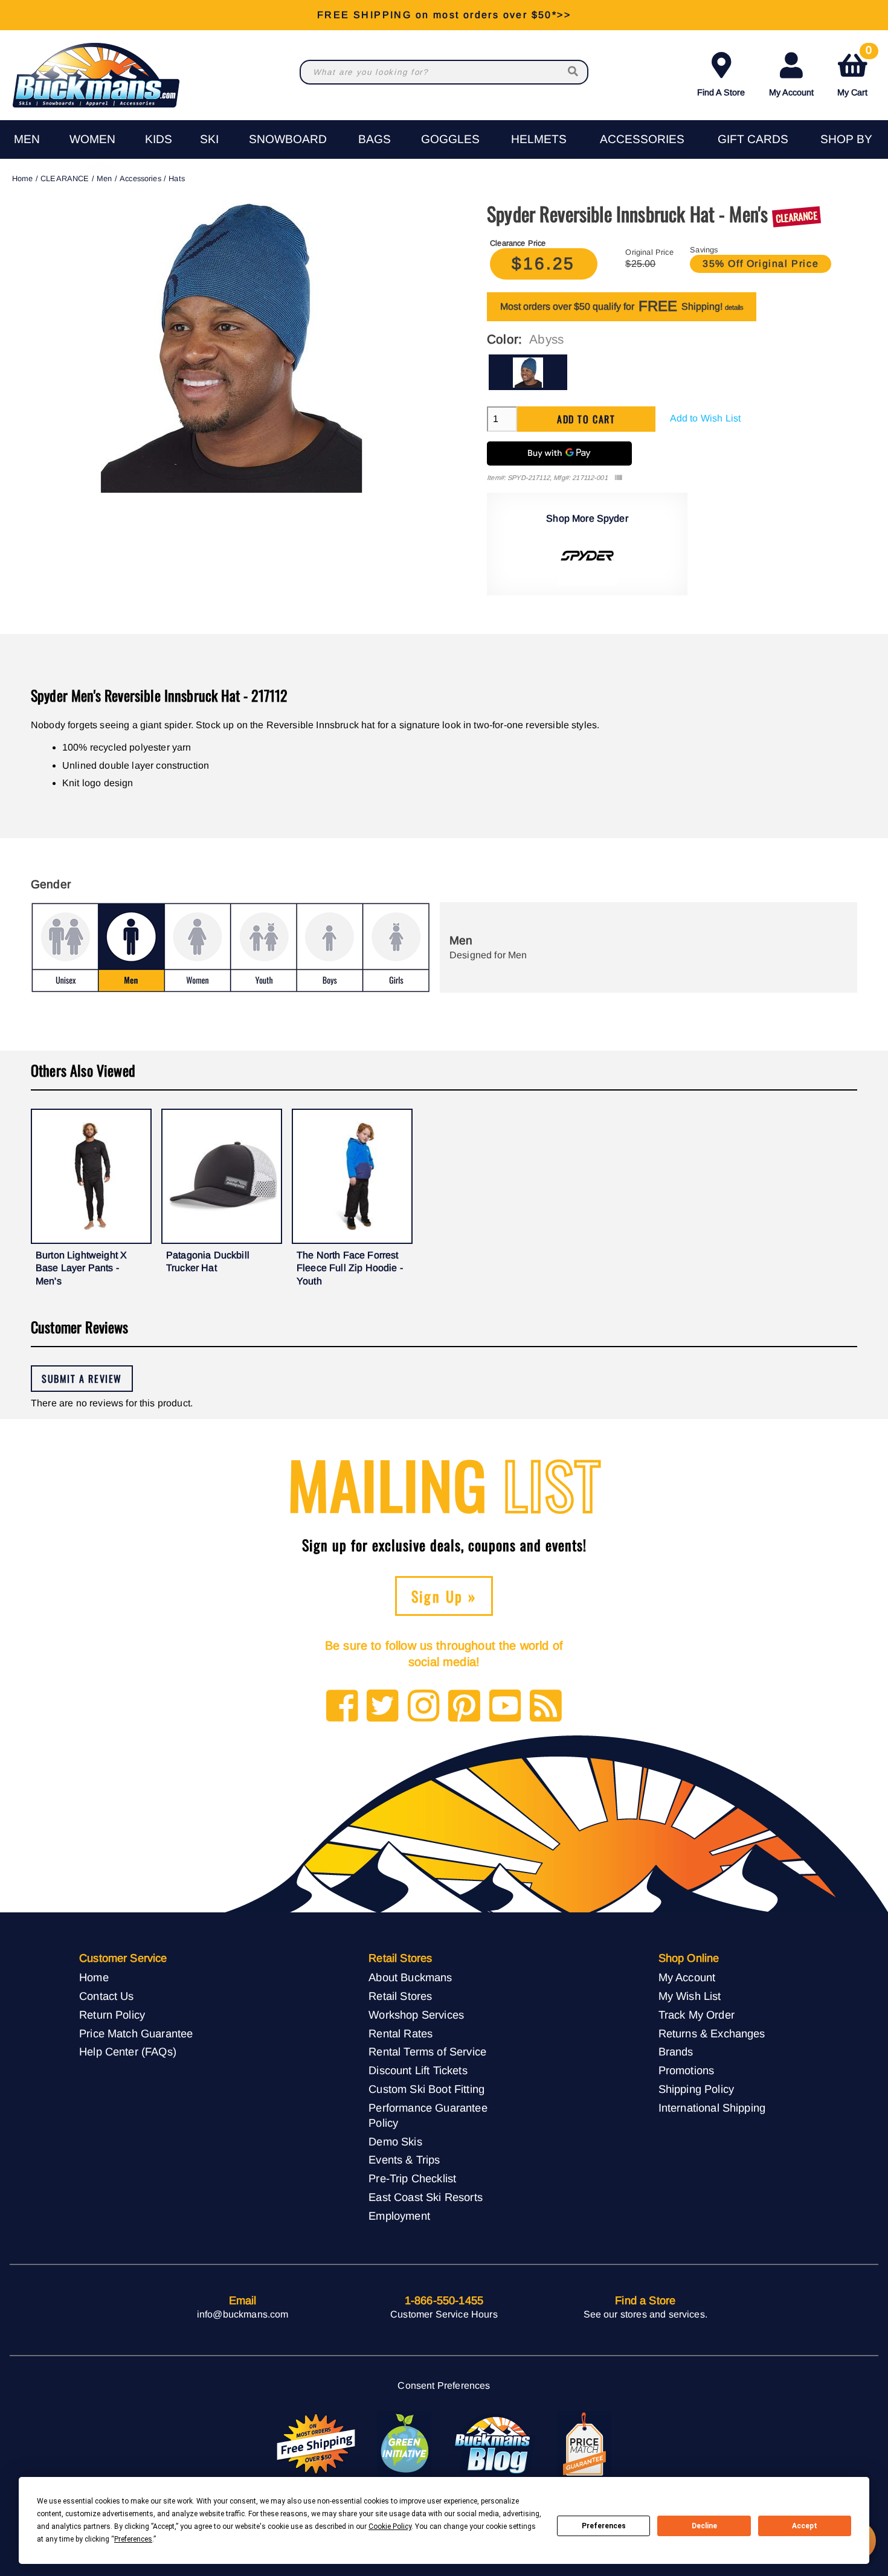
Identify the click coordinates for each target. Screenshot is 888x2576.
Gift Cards (753, 139)
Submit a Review (82, 1379)
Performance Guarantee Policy (428, 2115)
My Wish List (690, 1996)
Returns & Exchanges (712, 2033)
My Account (791, 92)
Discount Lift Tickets (418, 2070)
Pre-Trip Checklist (412, 2178)
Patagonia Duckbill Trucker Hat (208, 1262)
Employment (399, 2216)
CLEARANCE (65, 178)
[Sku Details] (618, 478)
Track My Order (697, 2015)
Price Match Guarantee (136, 2033)
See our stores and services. (645, 2314)
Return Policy (112, 2015)
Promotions (687, 2070)
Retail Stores (400, 1996)
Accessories (642, 139)
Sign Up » (444, 1596)
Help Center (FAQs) (128, 2052)
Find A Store (721, 92)
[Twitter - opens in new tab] (383, 1707)
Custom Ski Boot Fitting (426, 2089)
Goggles (450, 139)
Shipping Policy (696, 2089)
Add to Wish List (706, 418)
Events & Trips (404, 2160)
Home (23, 178)
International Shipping (712, 2108)
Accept (805, 2526)
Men (27, 139)
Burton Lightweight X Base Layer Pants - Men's (81, 1268)
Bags (375, 139)
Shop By (846, 139)
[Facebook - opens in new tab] (342, 1707)
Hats (177, 178)
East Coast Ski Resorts (426, 2197)
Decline (704, 2526)
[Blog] (546, 1707)
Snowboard (288, 139)
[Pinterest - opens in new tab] (464, 1707)
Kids (159, 139)
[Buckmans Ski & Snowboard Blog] (494, 2444)
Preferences (604, 2526)
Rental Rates (401, 2033)
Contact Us (107, 1996)
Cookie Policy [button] (390, 2526)
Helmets (539, 139)
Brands (676, 2052)
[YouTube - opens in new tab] (505, 1707)
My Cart (854, 72)
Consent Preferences (444, 2385)
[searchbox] (574, 72)
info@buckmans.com (243, 2314)
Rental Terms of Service (427, 2052)
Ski (209, 139)
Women (92, 139)
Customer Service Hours (444, 2314)
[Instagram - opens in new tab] (424, 1707)
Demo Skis (395, 2142)
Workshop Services (416, 2015)
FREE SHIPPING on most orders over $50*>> (444, 15)
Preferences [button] (133, 2539)
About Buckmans (410, 1977)
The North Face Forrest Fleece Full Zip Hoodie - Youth (350, 1268)
